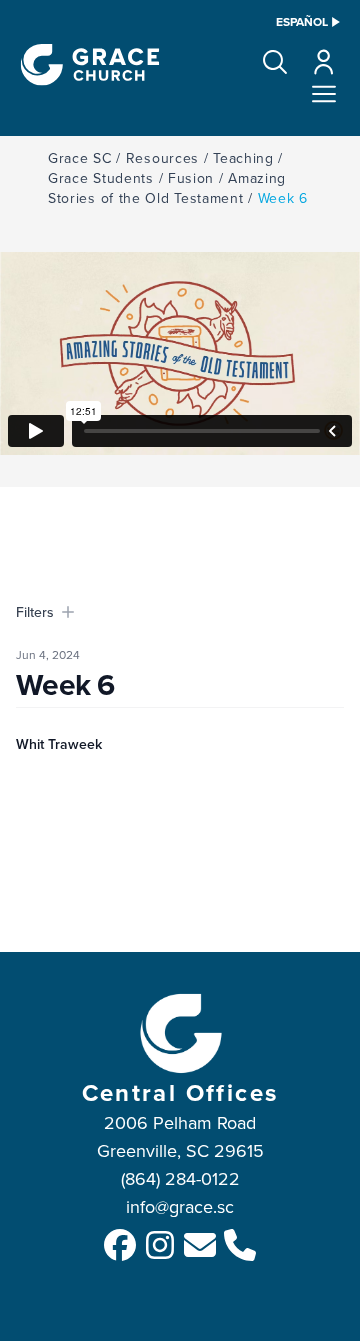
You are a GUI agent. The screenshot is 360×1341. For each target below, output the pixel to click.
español (302, 22)
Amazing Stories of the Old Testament (167, 188)
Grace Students (101, 178)
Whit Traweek (59, 744)
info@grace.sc (180, 1206)
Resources (162, 158)
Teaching (243, 158)
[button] (275, 62)
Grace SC (80, 158)
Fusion (191, 178)
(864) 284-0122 (180, 1178)
